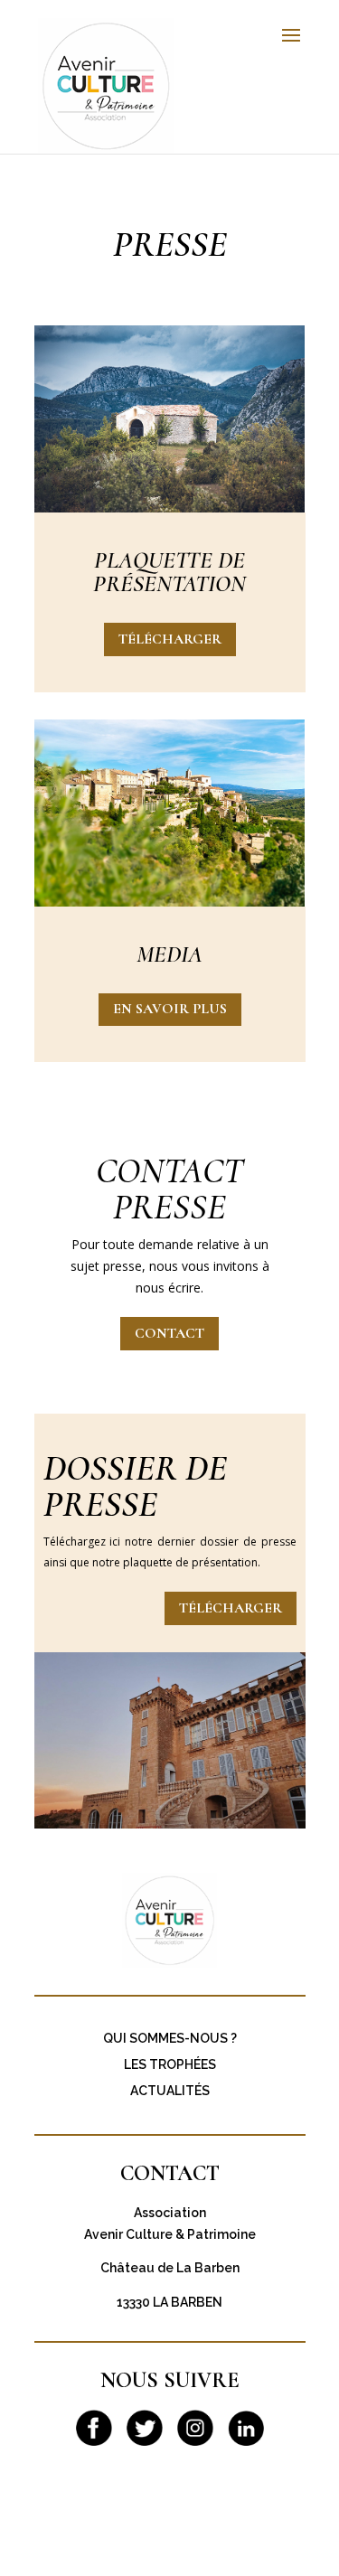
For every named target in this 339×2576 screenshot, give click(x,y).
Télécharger (170, 639)
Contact (169, 1333)
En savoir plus (170, 1009)
